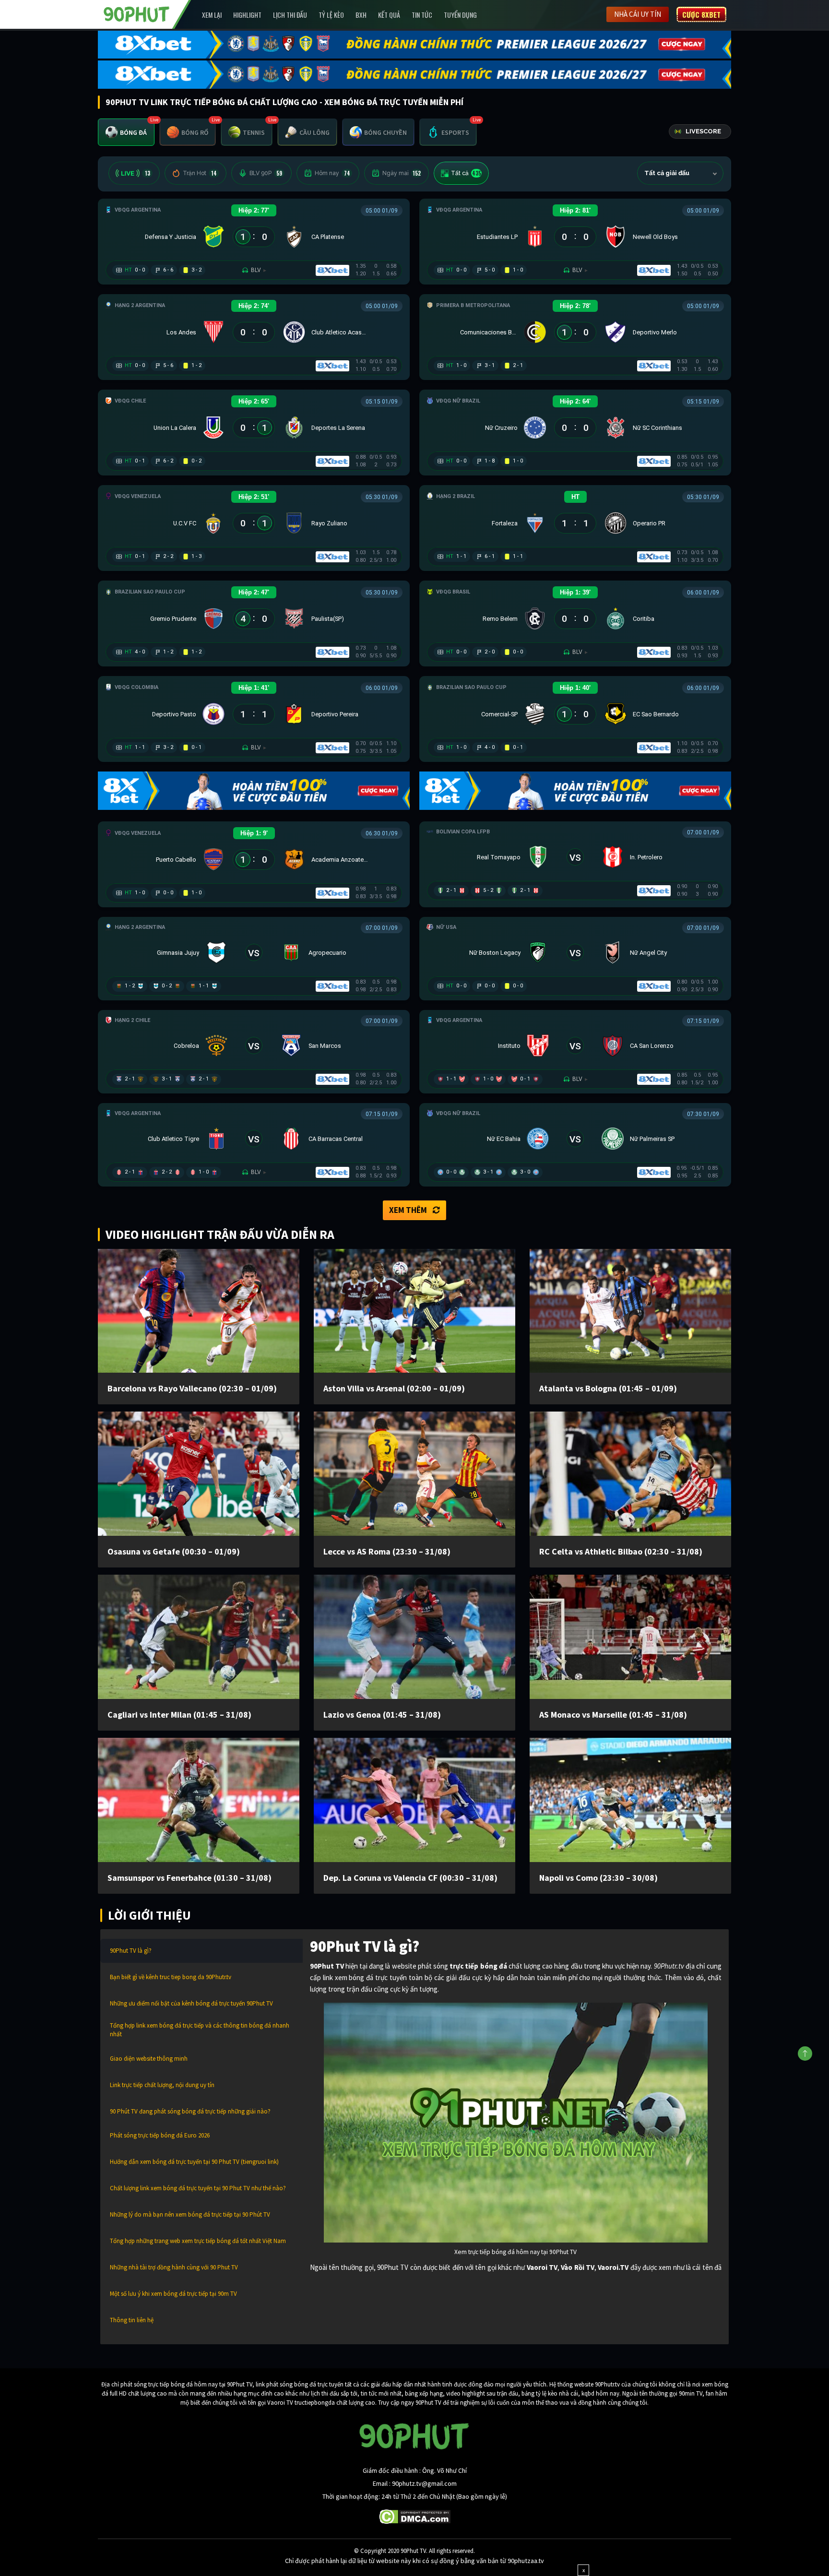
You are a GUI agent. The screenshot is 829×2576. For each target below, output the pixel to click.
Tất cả (466, 173)
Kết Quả (389, 15)
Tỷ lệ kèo (331, 15)
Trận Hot (200, 173)
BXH (361, 15)
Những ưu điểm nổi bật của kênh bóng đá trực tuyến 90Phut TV (191, 2003)
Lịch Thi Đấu (290, 15)
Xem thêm (408, 1210)
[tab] (126, 132)
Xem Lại (212, 15)
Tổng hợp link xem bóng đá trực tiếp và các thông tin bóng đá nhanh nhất (200, 2030)
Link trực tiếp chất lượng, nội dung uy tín (162, 2085)
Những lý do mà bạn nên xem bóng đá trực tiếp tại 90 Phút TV (190, 2214)
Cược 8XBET (701, 14)
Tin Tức (422, 15)
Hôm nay (332, 173)
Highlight (247, 15)
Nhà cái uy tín (638, 14)
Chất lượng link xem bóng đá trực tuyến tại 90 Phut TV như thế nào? (198, 2188)
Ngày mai (402, 173)
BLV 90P (266, 173)
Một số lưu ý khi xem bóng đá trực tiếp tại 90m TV (173, 2294)
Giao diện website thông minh (149, 2059)
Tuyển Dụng (460, 15)
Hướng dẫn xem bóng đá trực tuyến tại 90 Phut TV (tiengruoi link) (194, 2162)
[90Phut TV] (137, 13)
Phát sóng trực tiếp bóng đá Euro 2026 (160, 2135)
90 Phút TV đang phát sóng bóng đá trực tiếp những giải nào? (190, 2111)
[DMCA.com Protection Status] (415, 2516)
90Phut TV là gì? (131, 1951)
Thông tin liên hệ (132, 2320)
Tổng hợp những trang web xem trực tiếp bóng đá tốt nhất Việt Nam (198, 2241)
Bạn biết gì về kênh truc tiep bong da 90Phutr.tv (171, 1977)
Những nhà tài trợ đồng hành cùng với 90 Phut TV (174, 2267)
